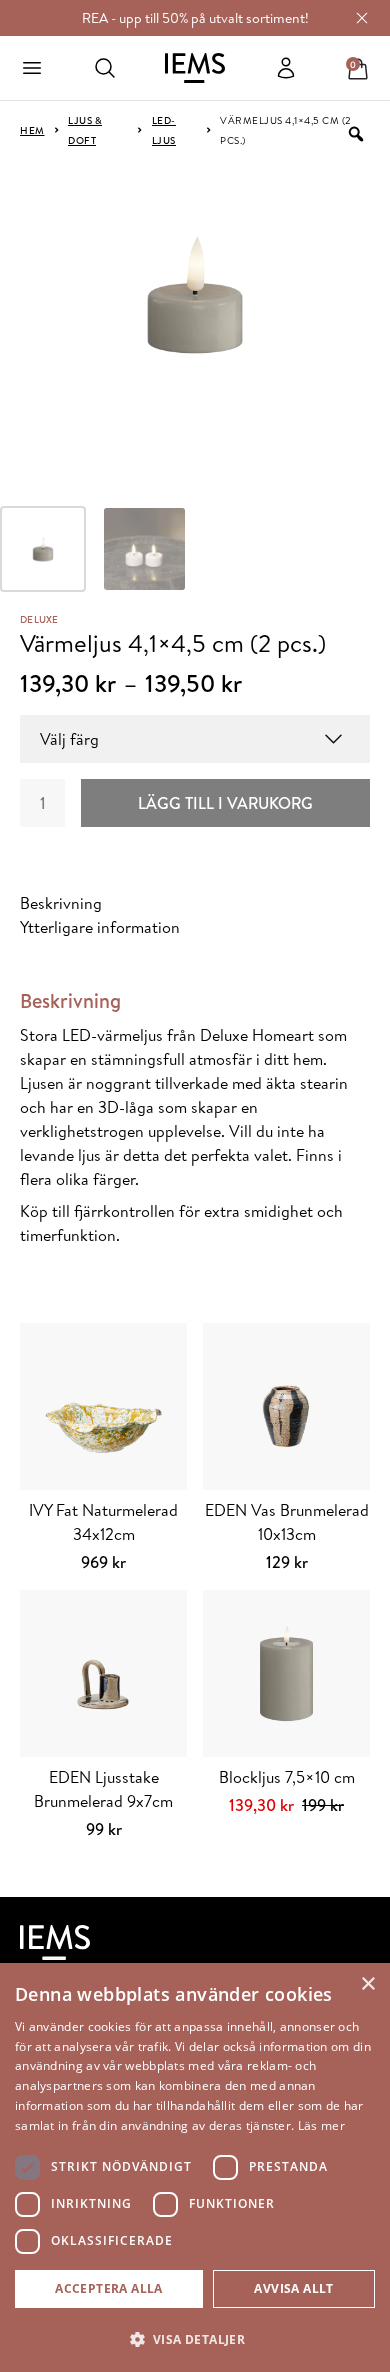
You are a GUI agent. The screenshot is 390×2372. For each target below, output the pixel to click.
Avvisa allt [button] (293, 2288)
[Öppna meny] (32, 68)
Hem (32, 130)
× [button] (367, 1984)
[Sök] (105, 68)
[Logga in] (286, 68)
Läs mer (321, 2125)
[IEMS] (195, 68)
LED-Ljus (164, 130)
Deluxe (39, 619)
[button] (195, 2339)
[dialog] (195, 2167)
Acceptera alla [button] (109, 2288)
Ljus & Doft (85, 130)
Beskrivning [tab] (61, 903)
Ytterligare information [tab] (100, 927)
